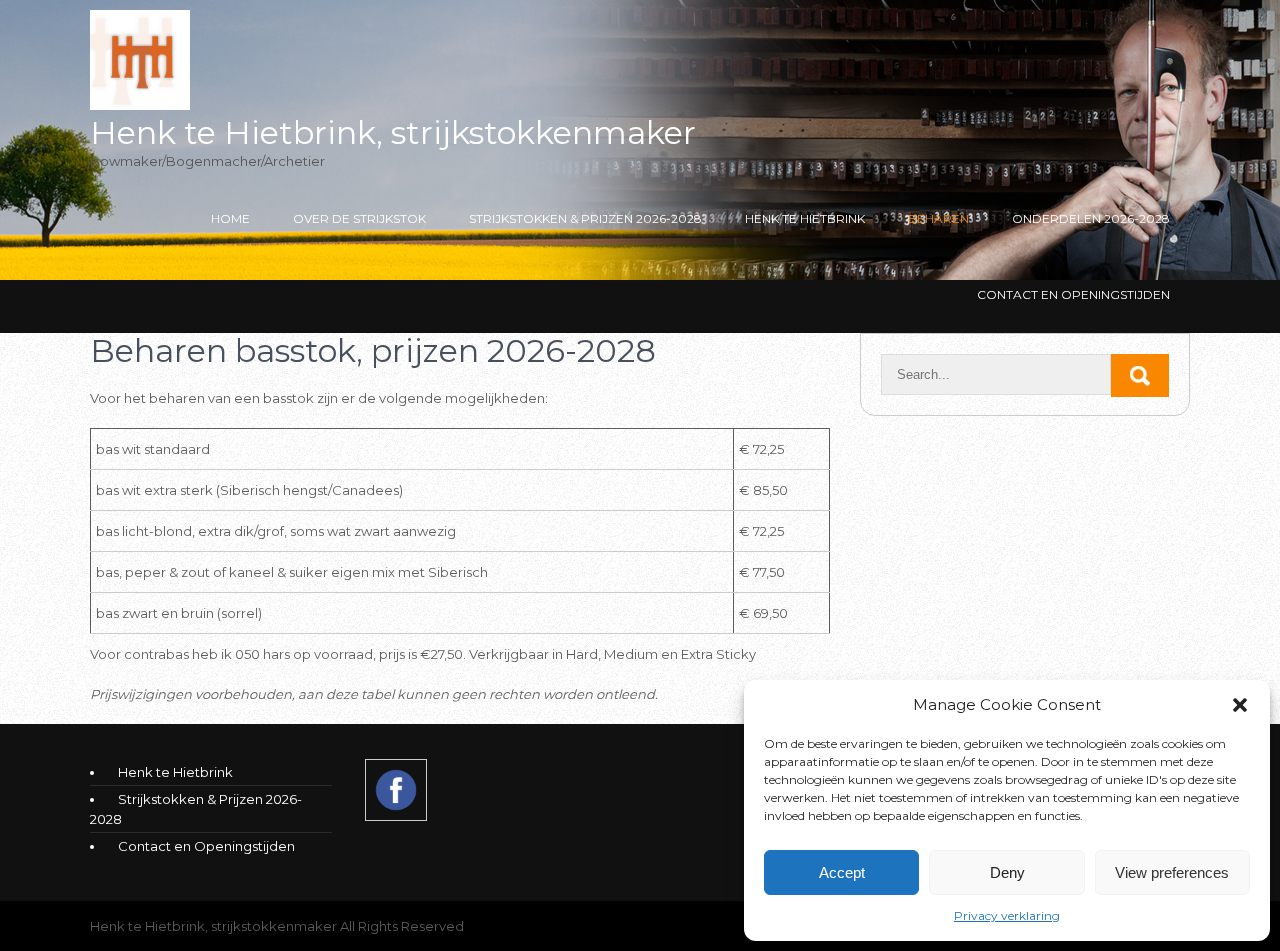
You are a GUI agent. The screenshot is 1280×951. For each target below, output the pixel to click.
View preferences (1172, 872)
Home (230, 218)
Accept (842, 872)
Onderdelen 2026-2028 (1091, 218)
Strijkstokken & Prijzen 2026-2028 (585, 218)
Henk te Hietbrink (805, 218)
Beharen (938, 218)
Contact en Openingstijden (1073, 294)
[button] (1240, 705)
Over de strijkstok (359, 218)
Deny (1007, 872)
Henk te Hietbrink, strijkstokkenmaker (393, 132)
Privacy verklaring (1007, 915)
